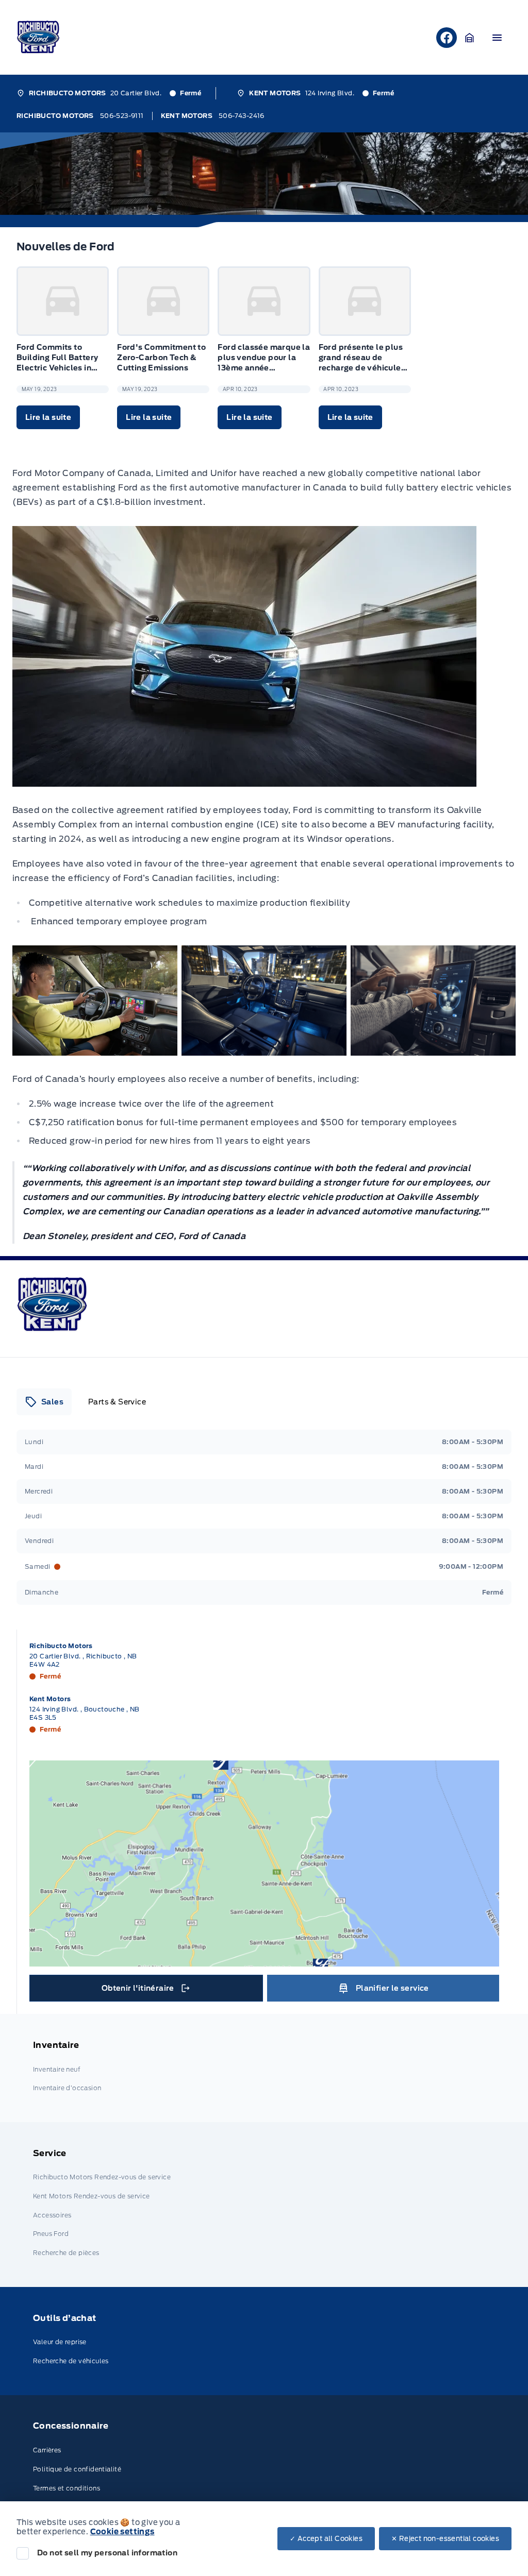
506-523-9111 (122, 116)
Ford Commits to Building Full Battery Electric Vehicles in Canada (57, 358)
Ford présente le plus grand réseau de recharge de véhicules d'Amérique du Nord (362, 358)
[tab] (44, 1402)
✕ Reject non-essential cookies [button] (445, 2539)
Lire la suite (48, 417)
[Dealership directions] (264, 1863)
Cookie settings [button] (122, 2532)
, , (83, 1660)
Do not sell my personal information (107, 2553)
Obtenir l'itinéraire (148, 1991)
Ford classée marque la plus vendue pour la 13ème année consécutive (264, 358)
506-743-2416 (242, 116)
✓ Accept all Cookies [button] (326, 2539)
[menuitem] (264, 2068)
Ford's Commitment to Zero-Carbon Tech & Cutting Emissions (161, 358)
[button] (470, 38)
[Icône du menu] (497, 38)
